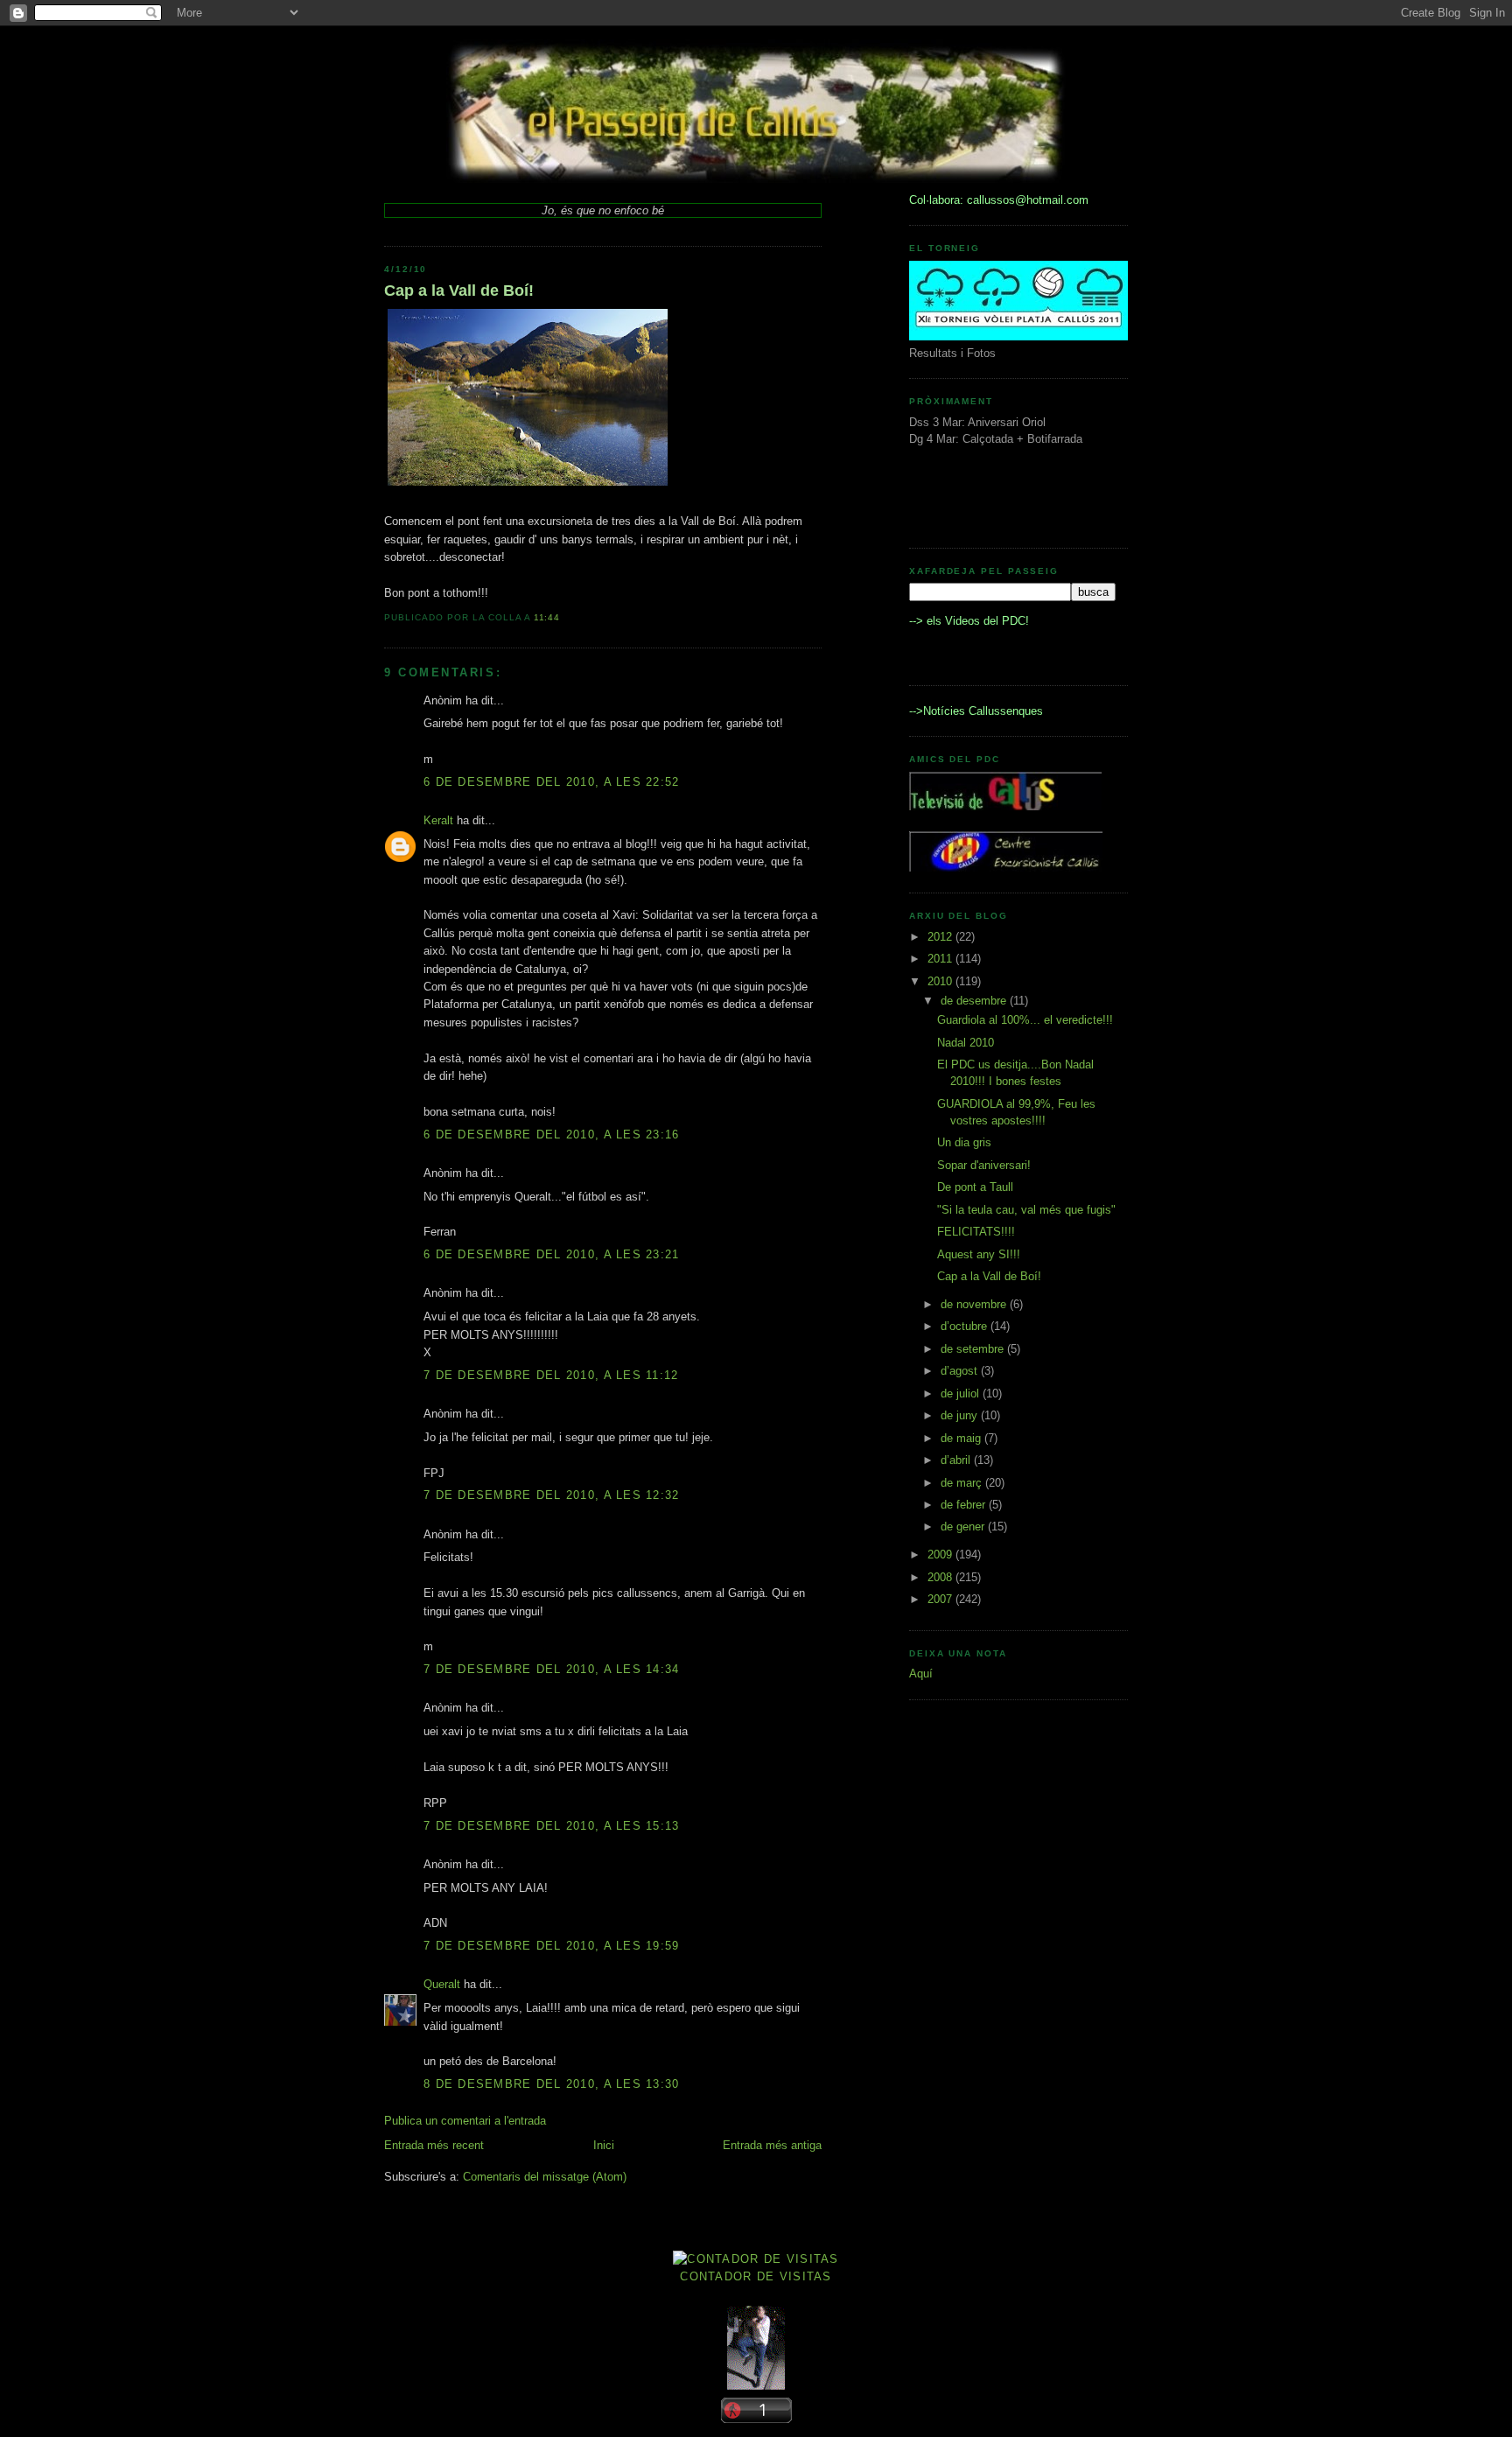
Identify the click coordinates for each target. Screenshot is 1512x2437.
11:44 (547, 617)
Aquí (921, 1674)
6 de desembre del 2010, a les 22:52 (552, 782)
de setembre (974, 1349)
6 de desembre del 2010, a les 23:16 (552, 1134)
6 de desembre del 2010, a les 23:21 (552, 1254)
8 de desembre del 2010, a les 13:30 (552, 2084)
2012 (941, 937)
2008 (941, 1577)
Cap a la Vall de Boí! (459, 291)
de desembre (975, 1001)
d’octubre (966, 1326)
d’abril (957, 1460)
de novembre (975, 1304)
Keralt (438, 820)
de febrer (965, 1505)
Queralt (442, 1984)
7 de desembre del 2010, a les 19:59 (552, 1946)
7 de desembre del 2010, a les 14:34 (552, 1669)
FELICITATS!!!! (976, 1232)
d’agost (961, 1371)
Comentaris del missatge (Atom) (545, 2177)
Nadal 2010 (966, 1043)
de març (963, 1483)
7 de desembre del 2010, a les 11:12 (551, 1375)
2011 (941, 959)
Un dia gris (964, 1142)
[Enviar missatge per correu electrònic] (565, 617)
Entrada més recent (434, 2145)
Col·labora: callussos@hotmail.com (999, 200)
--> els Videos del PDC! (969, 621)
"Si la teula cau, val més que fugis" (1026, 1210)
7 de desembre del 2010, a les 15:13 (552, 1826)
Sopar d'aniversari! (984, 1165)
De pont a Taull (975, 1187)
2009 (941, 1555)
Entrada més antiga (772, 2145)
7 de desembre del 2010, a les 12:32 (552, 1495)
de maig (962, 1438)
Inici (604, 2145)
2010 (941, 981)
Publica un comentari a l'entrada (465, 2121)
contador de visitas (756, 2276)
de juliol (962, 1394)
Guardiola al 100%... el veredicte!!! (1025, 1020)
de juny (961, 1415)
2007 (941, 1599)
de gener (964, 1527)
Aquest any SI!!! (979, 1254)
